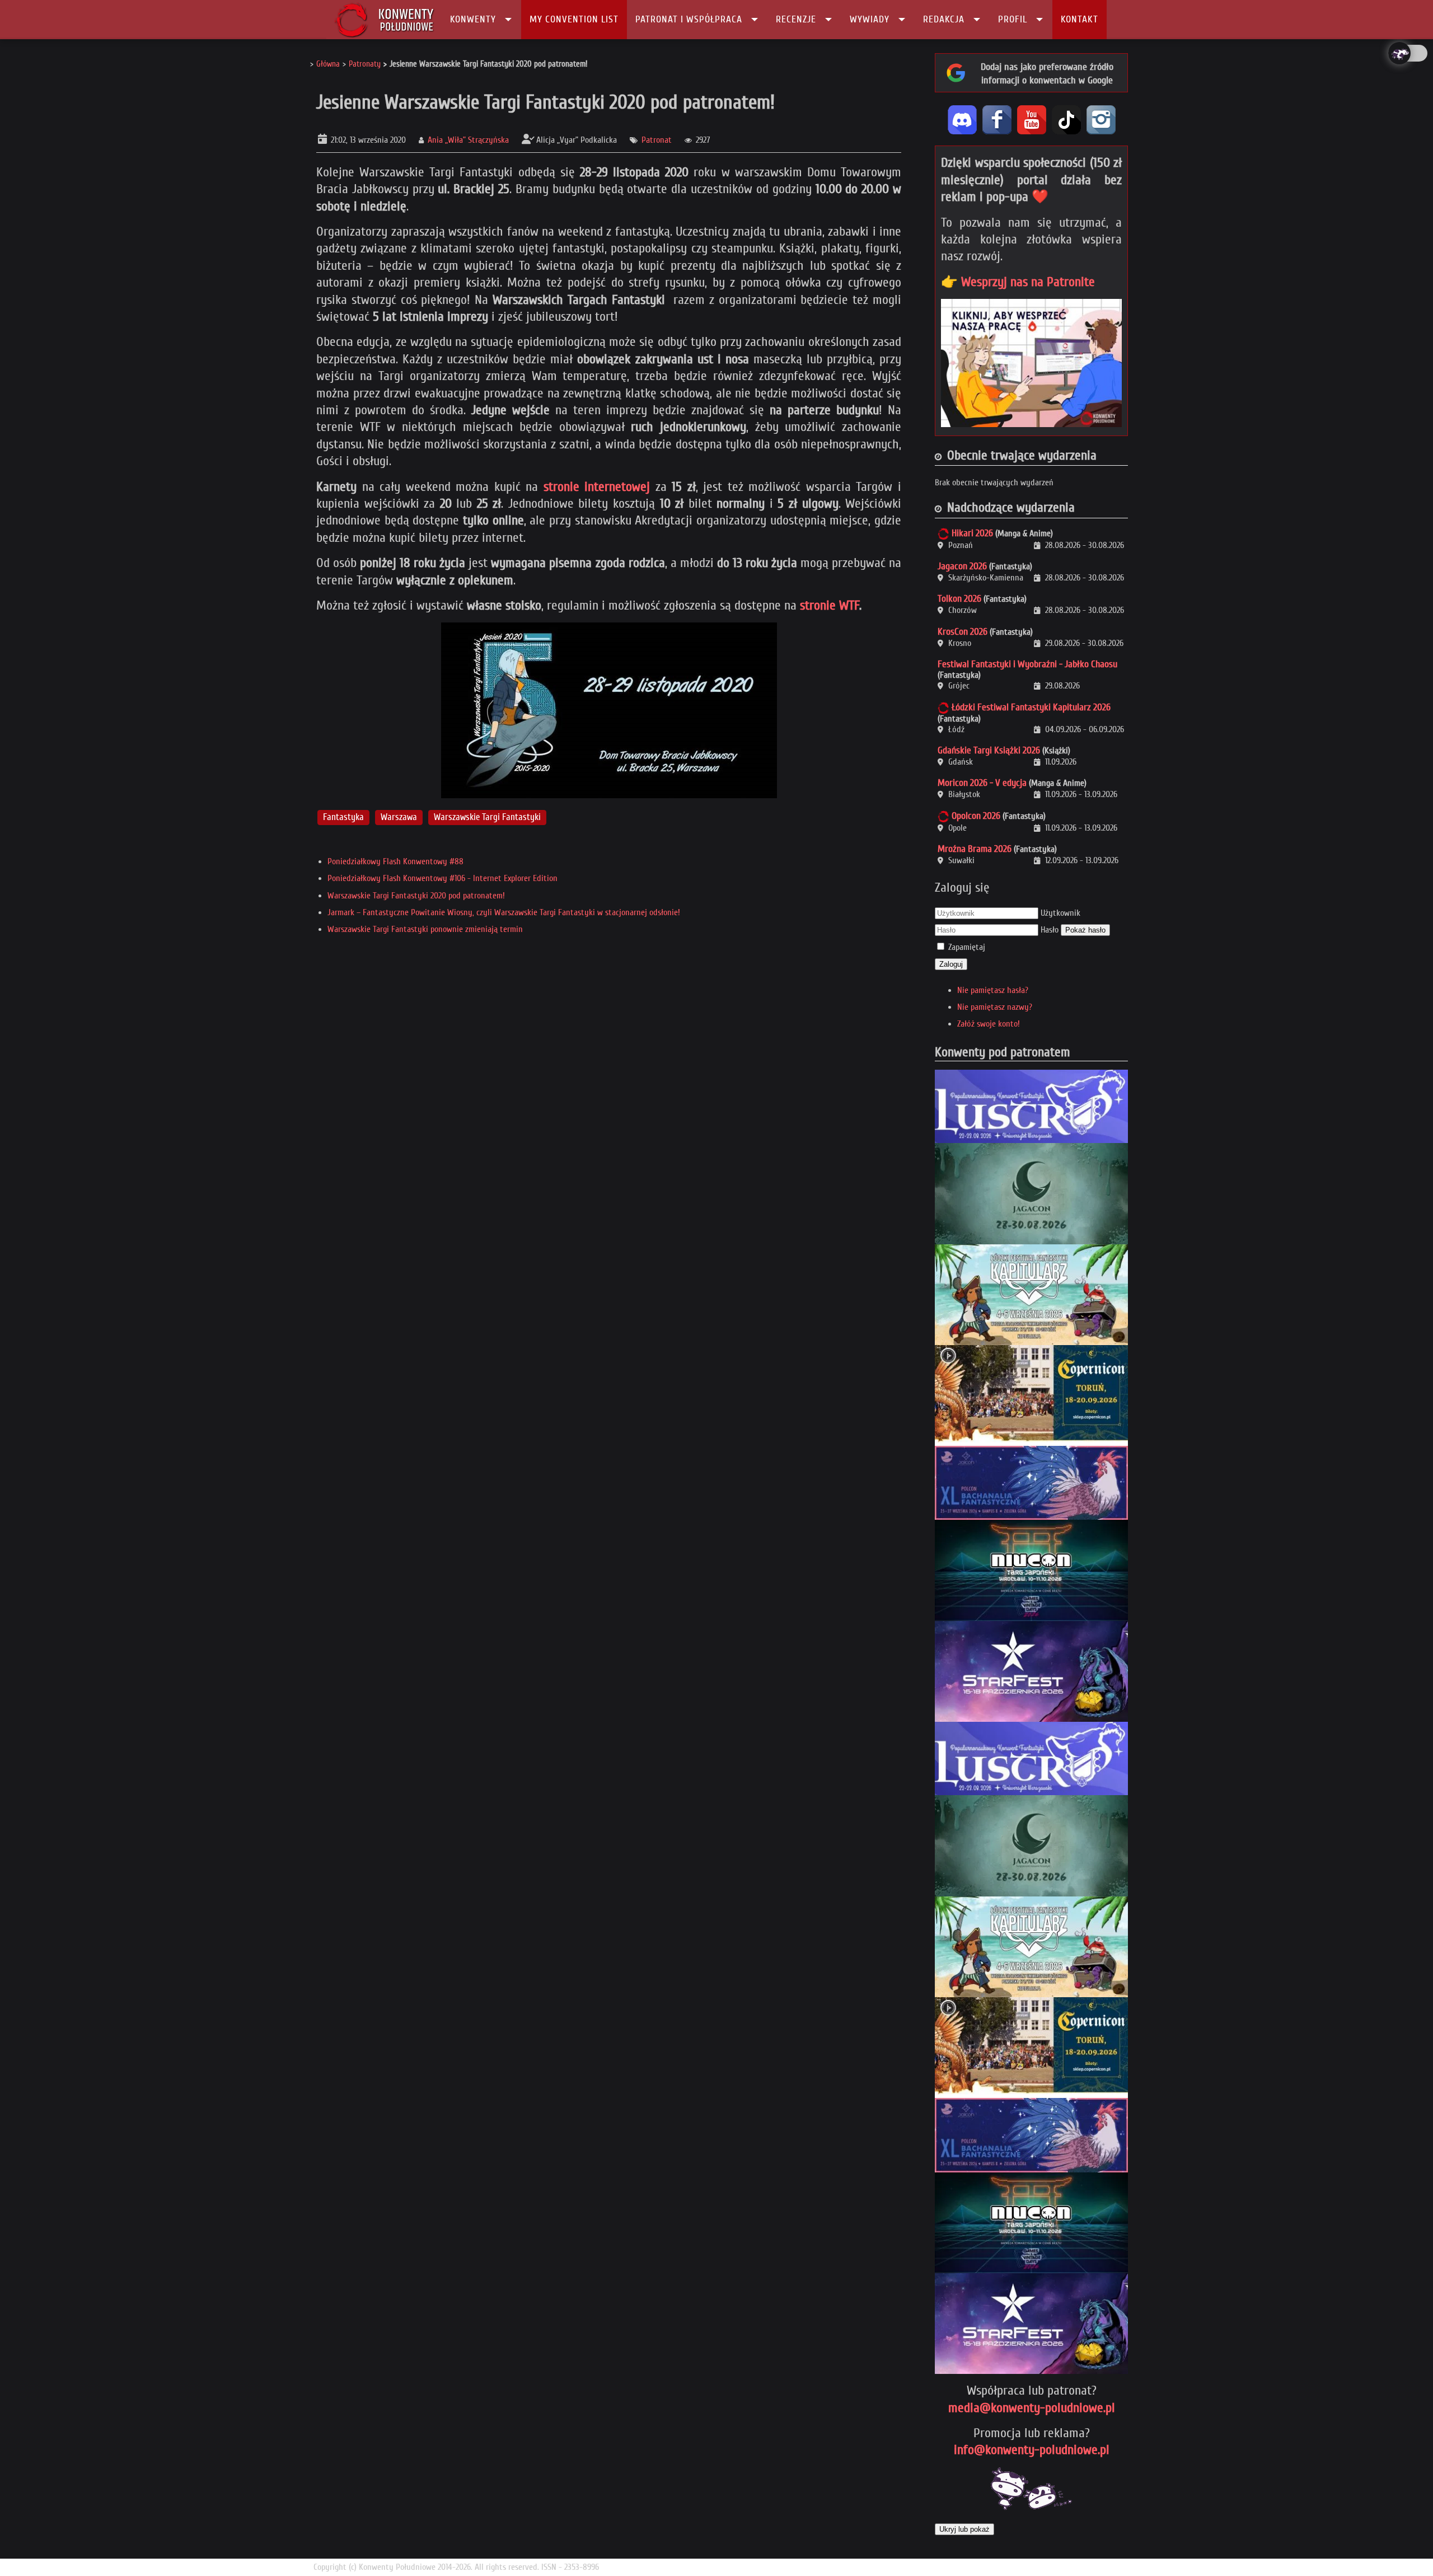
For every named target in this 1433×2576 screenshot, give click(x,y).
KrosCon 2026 (963, 632)
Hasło (1050, 930)
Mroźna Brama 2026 (975, 849)
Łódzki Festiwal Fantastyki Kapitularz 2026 (1031, 707)
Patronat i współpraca (689, 19)
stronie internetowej (597, 487)
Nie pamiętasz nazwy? (995, 1007)
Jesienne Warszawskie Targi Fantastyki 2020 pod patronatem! (545, 102)
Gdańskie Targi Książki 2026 (989, 750)
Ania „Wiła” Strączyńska (468, 140)
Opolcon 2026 (976, 816)
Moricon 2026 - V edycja (982, 783)
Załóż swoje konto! (989, 1024)
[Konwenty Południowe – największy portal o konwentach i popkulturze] (384, 20)
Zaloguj (951, 964)
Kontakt (1080, 19)
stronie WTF (830, 605)
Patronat (657, 140)
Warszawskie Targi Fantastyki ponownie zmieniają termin (425, 929)
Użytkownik (1060, 913)
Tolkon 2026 (959, 599)
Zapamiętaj (967, 947)
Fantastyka (343, 817)
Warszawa (399, 817)
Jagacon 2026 (962, 566)
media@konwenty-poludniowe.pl (1032, 2408)
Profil (1013, 19)
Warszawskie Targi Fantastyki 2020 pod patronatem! (416, 896)
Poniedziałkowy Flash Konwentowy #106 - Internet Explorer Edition (442, 878)
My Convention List (574, 19)
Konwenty (473, 19)
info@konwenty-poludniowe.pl (1032, 2450)
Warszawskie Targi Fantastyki (487, 817)
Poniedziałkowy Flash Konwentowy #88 (395, 861)
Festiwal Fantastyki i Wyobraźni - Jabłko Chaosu (1027, 664)
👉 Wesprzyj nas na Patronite (1018, 282)
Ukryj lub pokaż (964, 2529)
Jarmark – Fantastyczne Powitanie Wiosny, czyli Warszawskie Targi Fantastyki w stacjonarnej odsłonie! (504, 912)
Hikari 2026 (972, 533)
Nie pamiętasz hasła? (993, 990)
